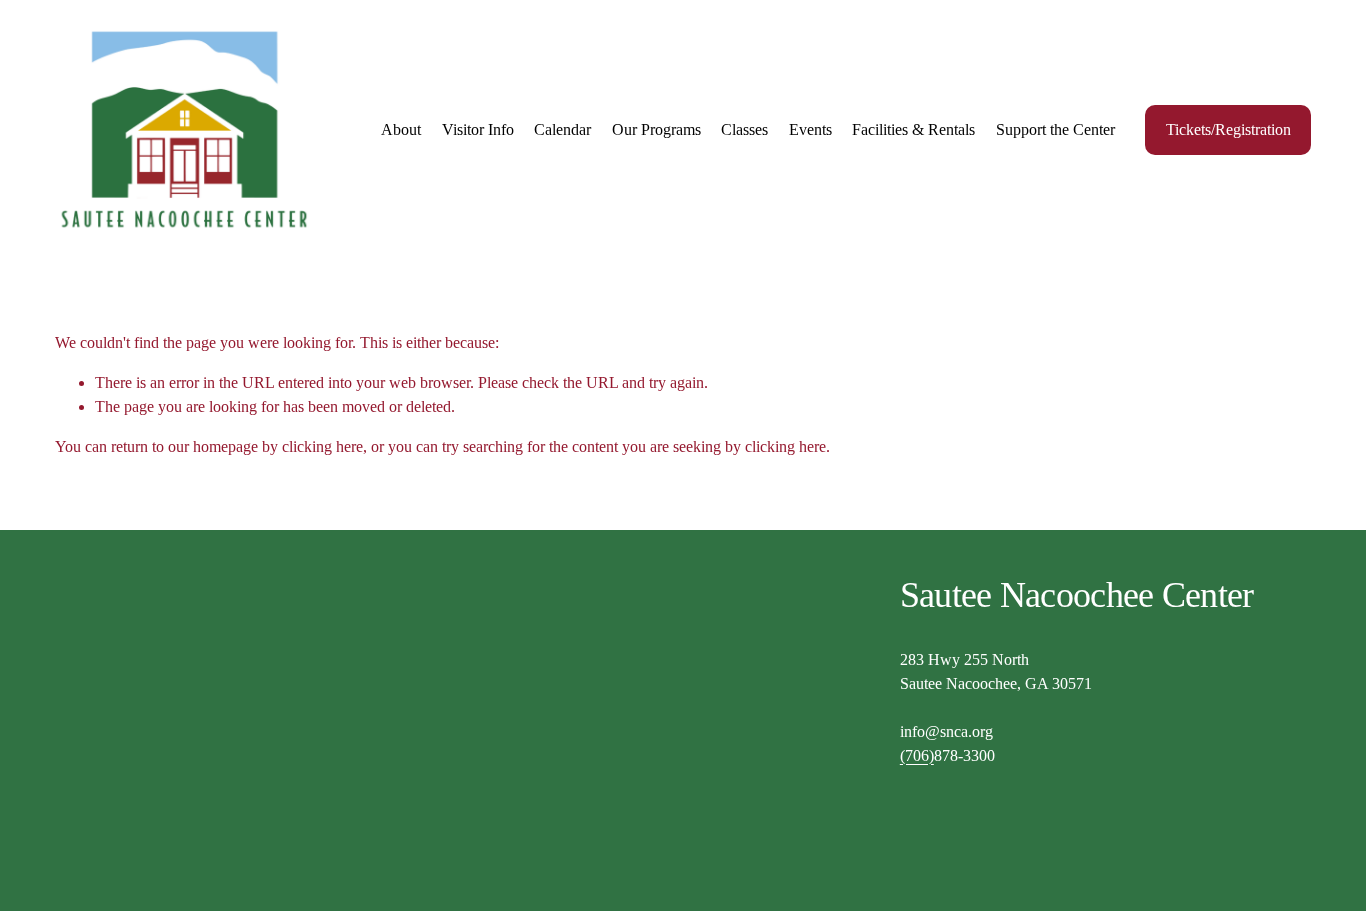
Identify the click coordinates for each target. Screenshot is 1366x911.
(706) (917, 755)
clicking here (322, 446)
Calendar (562, 129)
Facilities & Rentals (913, 129)
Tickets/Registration (1228, 129)
